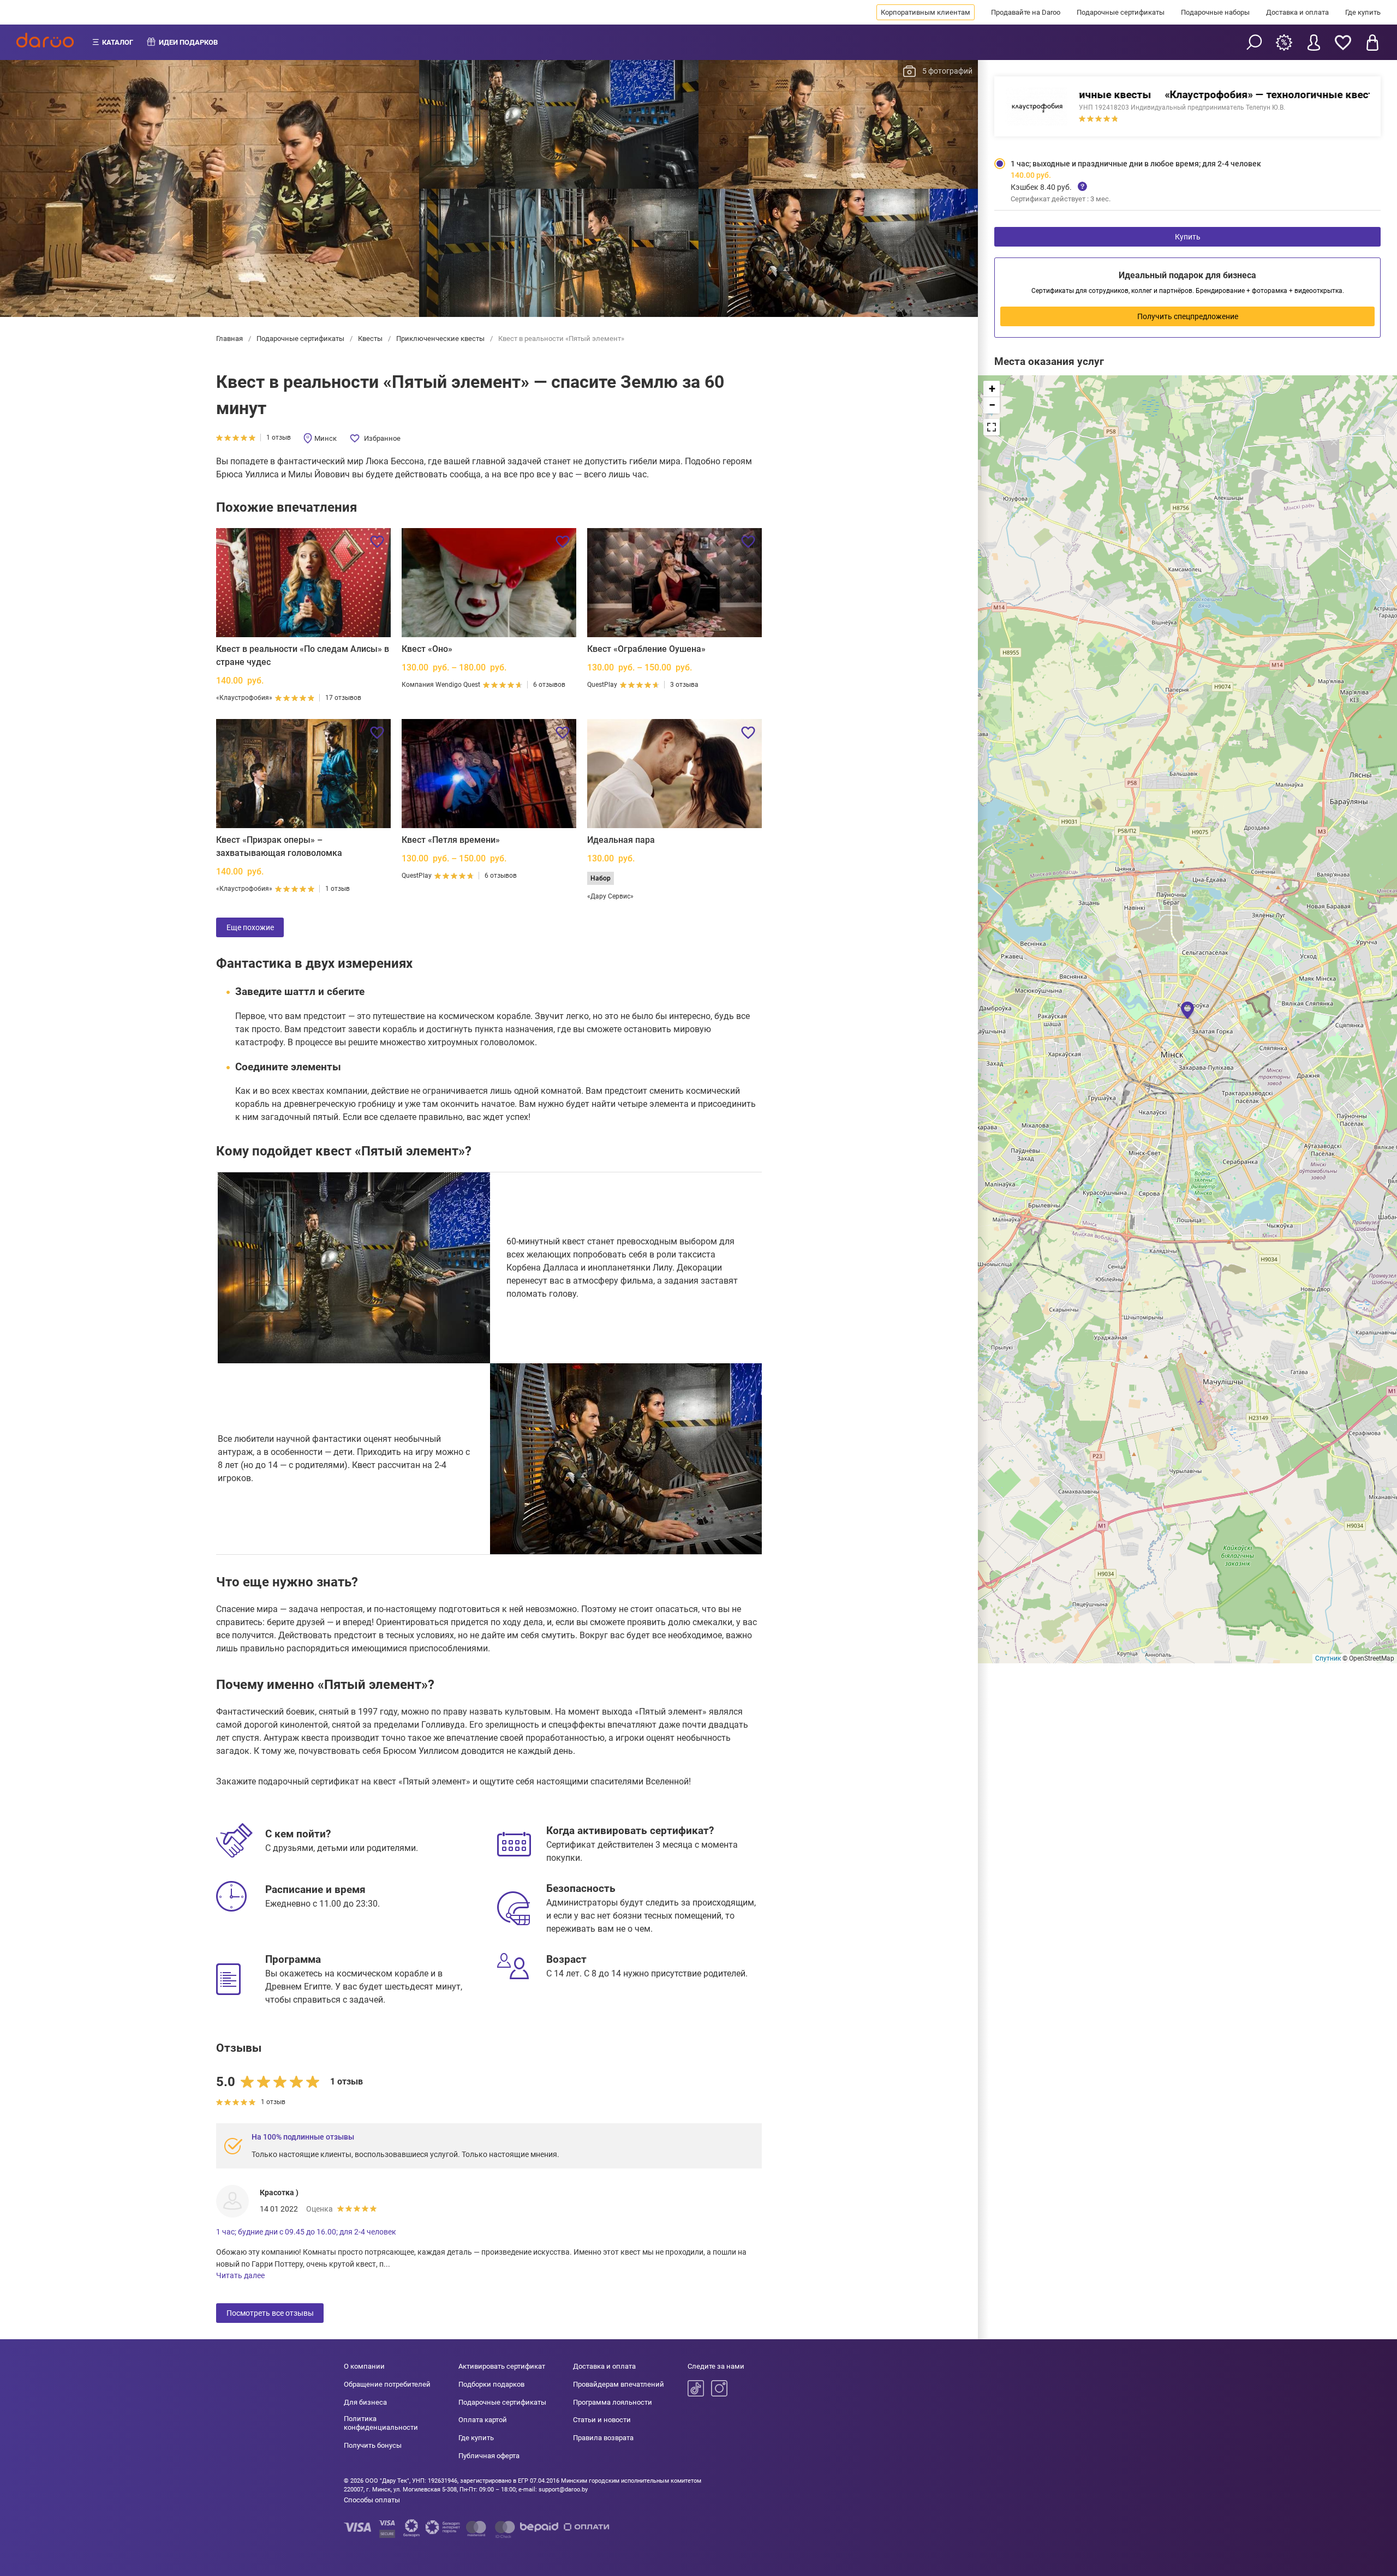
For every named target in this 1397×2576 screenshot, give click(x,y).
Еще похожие (250, 927)
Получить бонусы (373, 2445)
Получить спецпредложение (1188, 316)
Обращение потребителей (387, 2384)
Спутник (1328, 1658)
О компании (364, 2366)
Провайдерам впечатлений (619, 2384)
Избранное (382, 438)
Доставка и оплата (1297, 12)
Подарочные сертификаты (1121, 12)
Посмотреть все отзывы (270, 2313)
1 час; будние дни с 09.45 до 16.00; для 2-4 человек (306, 2232)
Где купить (1363, 12)
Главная (230, 339)
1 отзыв (279, 438)
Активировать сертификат (502, 2366)
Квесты (370, 339)
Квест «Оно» (427, 649)
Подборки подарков (491, 2384)
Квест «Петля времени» (451, 840)
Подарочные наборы (1215, 12)
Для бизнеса (365, 2402)
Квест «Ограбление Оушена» (646, 649)
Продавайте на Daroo (1026, 12)
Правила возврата (603, 2438)
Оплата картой (483, 2420)
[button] (1187, 1009)
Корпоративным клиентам (926, 12)
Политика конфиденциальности (381, 2423)
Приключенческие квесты (440, 339)
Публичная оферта (489, 2456)
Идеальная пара (621, 840)
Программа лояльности (613, 2402)
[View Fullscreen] (992, 427)
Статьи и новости (602, 2420)
